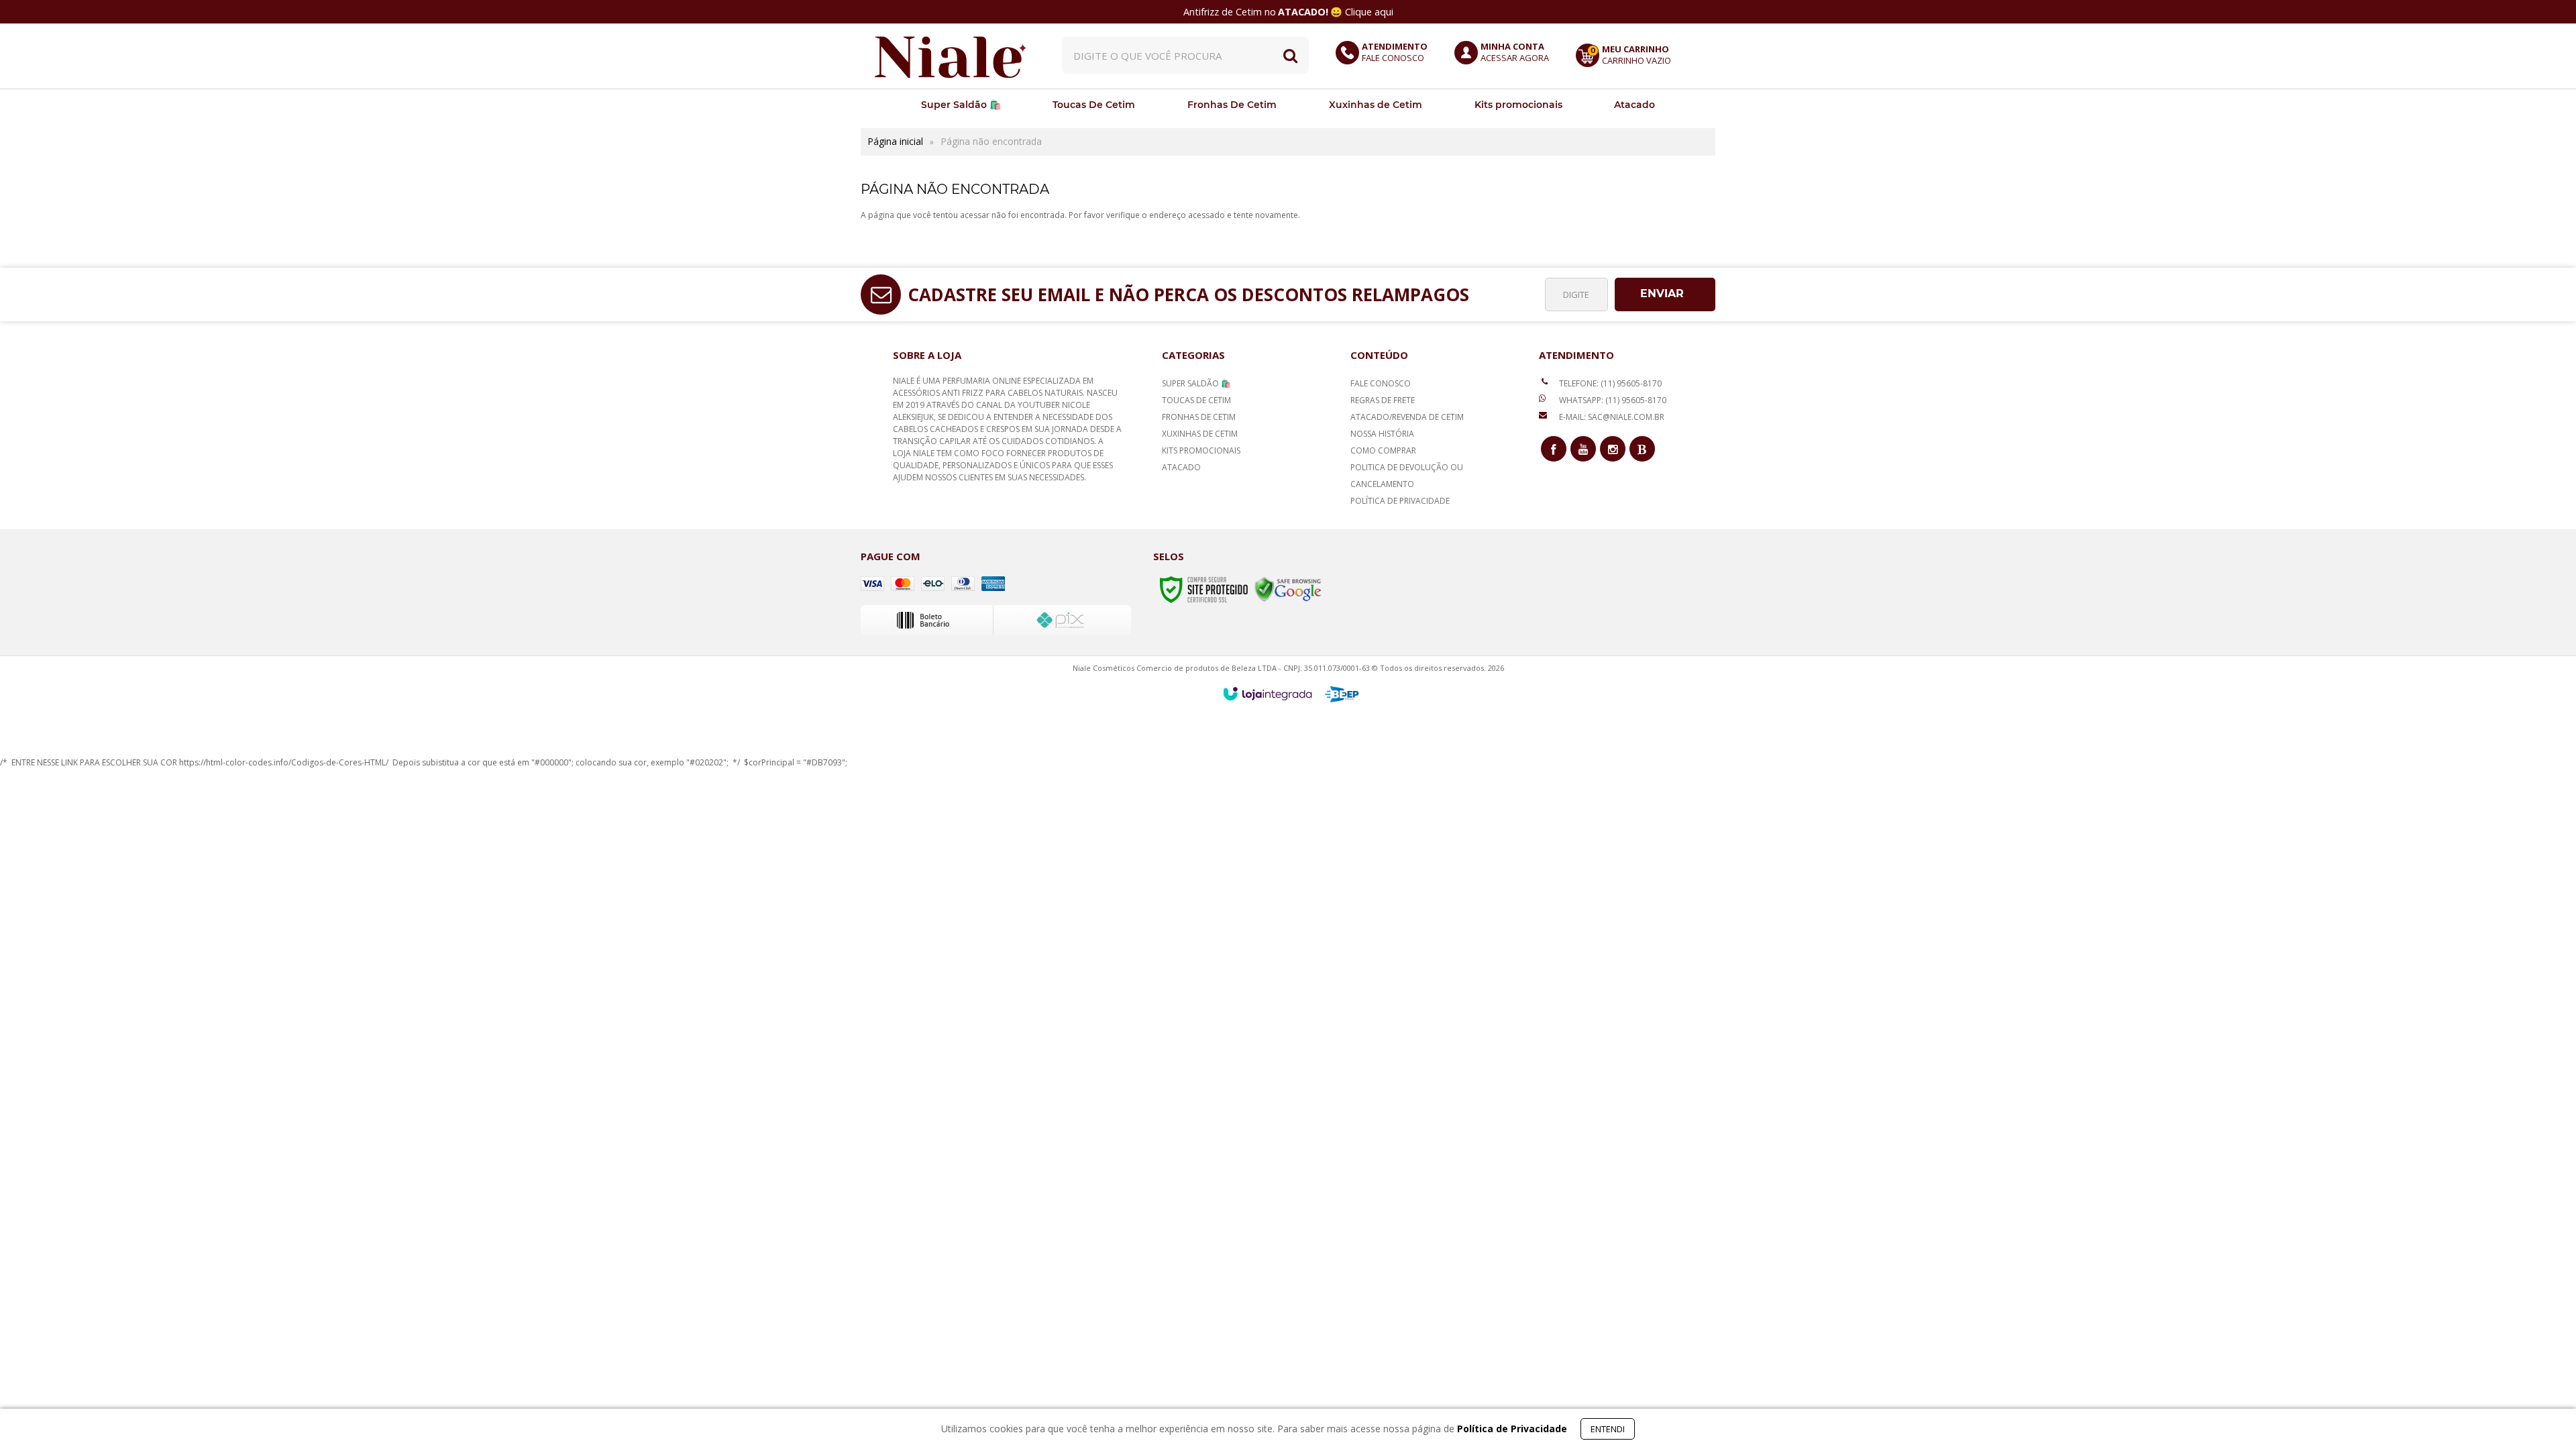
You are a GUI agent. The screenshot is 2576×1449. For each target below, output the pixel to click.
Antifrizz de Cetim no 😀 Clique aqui (1288, 12)
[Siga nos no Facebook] (1554, 449)
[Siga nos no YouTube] (1583, 449)
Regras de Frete (1383, 400)
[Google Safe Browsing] (1288, 589)
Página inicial (895, 141)
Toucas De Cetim (1196, 400)
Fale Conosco (1381, 383)
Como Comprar (1383, 450)
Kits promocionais (1201, 450)
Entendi (1608, 1429)
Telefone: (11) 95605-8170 (1609, 383)
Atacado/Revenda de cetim (1407, 417)
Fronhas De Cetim (1199, 417)
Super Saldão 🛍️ (1196, 383)
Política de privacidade (1400, 501)
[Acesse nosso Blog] (1642, 449)
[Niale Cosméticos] (951, 55)
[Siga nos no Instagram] (1613, 449)
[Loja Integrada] (1268, 694)
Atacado (1181, 467)
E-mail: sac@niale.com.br (1611, 417)
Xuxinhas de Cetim (1200, 434)
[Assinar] (1665, 294)
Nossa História (1382, 434)
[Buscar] (1290, 55)
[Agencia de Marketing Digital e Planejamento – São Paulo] (1342, 694)
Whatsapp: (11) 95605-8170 (1612, 400)
